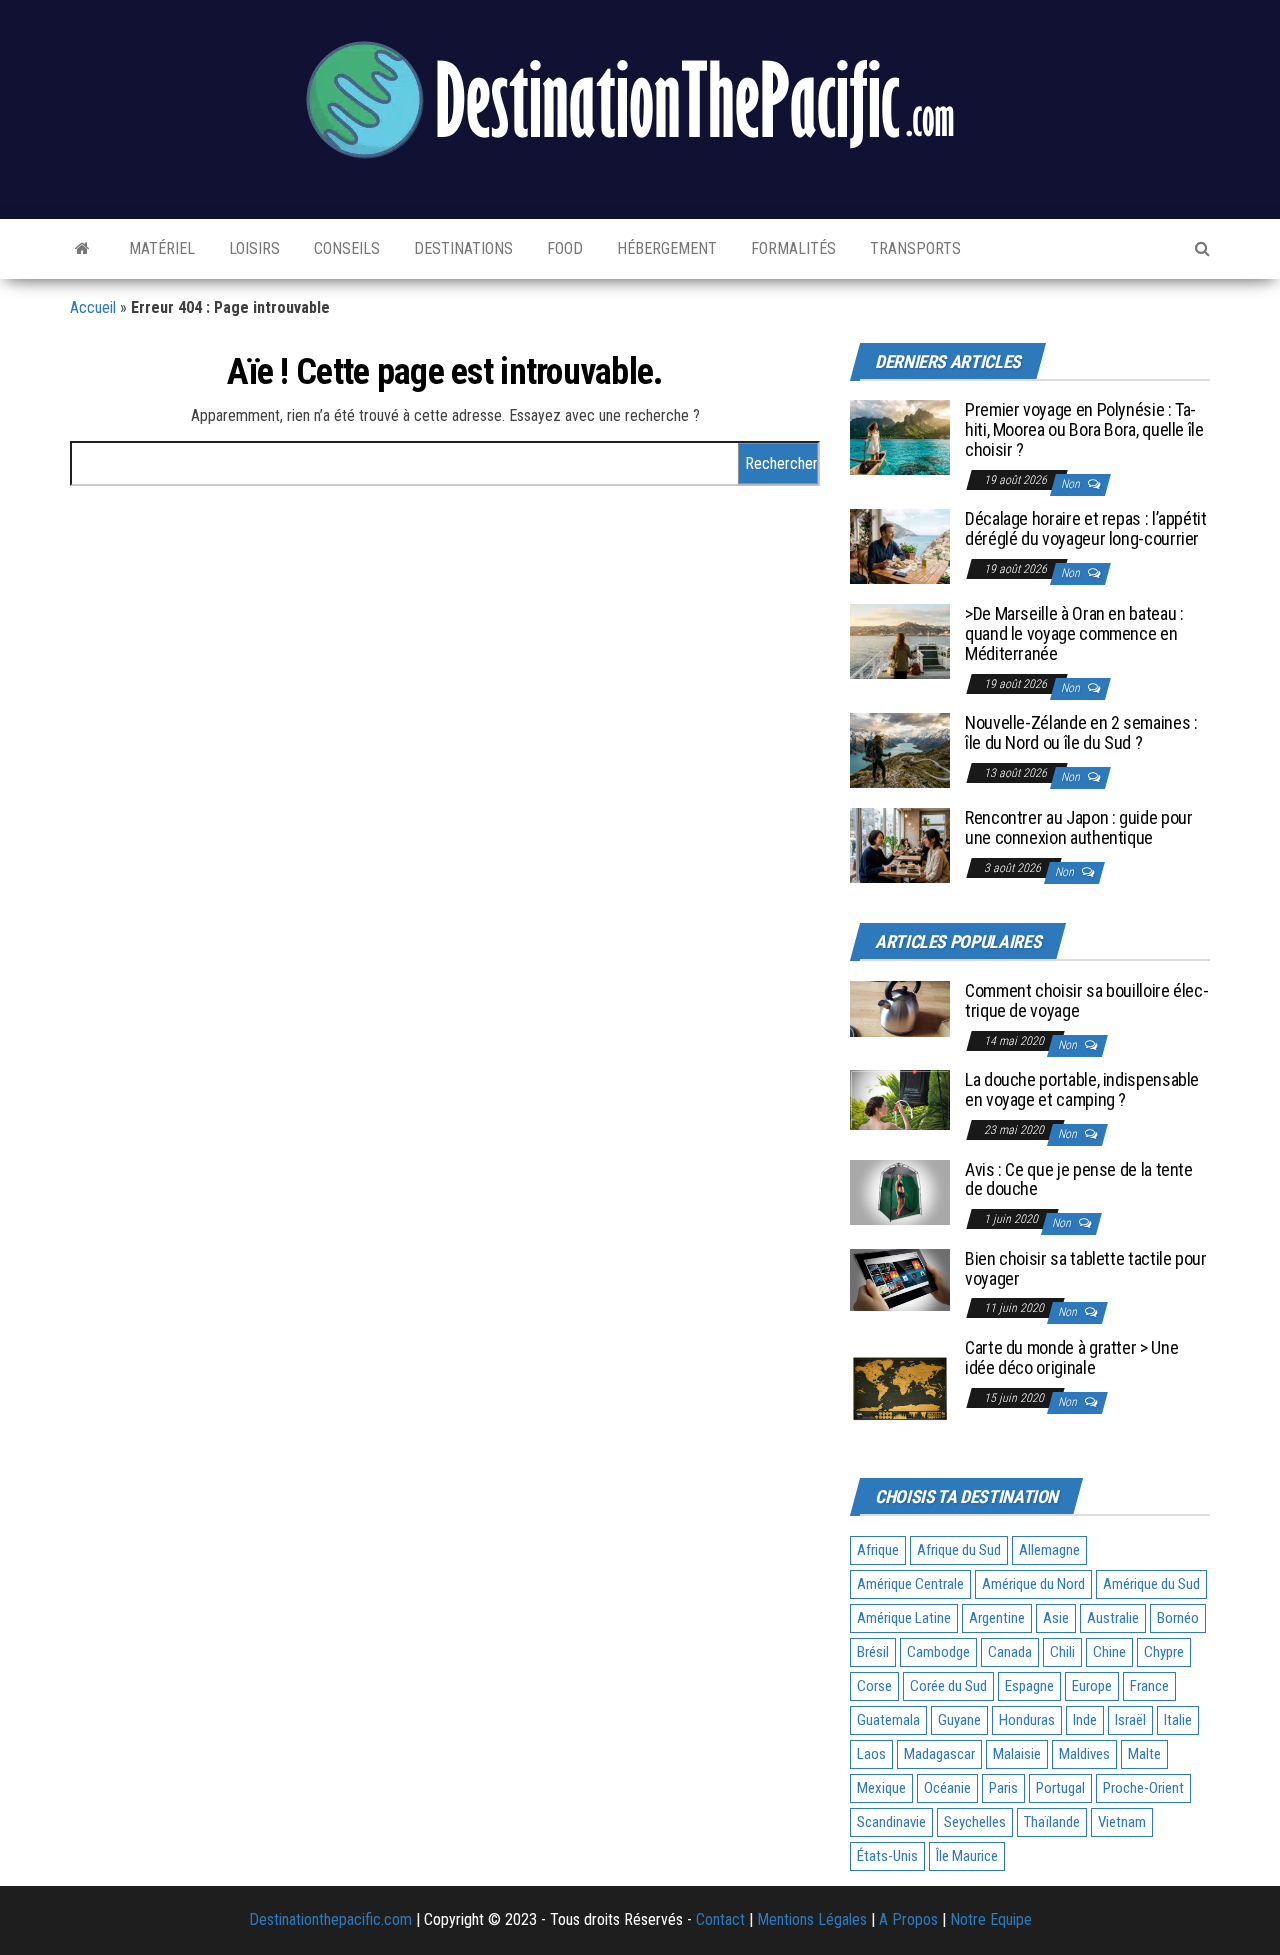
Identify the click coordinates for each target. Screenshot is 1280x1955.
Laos (871, 1754)
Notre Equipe (991, 1919)
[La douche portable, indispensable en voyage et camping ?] (900, 1098)
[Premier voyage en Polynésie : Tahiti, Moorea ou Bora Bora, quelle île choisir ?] (900, 436)
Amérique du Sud (1151, 1584)
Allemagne (1049, 1550)
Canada (1010, 1652)
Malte (1144, 1754)
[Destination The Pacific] (82, 249)
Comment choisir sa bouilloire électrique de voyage (1087, 1000)
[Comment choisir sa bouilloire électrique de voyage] (900, 1008)
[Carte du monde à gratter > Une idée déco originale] (900, 1386)
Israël (1130, 1720)
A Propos (908, 1919)
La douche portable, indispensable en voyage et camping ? (1082, 1089)
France (1149, 1686)
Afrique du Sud (959, 1550)
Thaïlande (1052, 1822)
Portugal (1060, 1788)
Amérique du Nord (1033, 1584)
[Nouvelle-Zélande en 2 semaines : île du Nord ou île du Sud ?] (900, 749)
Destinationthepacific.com (330, 1919)
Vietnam (1122, 1822)
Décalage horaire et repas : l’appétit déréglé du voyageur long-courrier (1086, 528)
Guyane (959, 1720)
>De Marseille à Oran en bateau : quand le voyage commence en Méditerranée (1074, 633)
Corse (874, 1686)
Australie (1113, 1618)
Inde (1085, 1720)
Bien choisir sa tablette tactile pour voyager (1086, 1268)
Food (563, 248)
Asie (1056, 1618)
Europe (1092, 1686)
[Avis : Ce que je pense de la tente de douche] (900, 1191)
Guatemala (888, 1720)
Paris (1003, 1788)
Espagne (1029, 1686)
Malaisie (1017, 1754)
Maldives (1084, 1754)
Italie (1178, 1720)
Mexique (881, 1788)
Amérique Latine (904, 1618)
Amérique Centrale (910, 1584)
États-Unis (887, 1856)
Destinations (461, 248)
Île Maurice (967, 1856)
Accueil (93, 307)
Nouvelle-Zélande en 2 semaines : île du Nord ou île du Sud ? (1081, 732)
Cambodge (938, 1652)
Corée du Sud (948, 1686)
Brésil (873, 1652)
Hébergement (665, 248)
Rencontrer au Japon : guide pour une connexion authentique (1078, 827)
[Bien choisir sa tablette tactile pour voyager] (900, 1278)
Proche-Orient (1143, 1788)
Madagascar (939, 1754)
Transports (913, 248)
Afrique (878, 1550)
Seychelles (975, 1822)
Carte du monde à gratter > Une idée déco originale (1071, 1357)
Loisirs (252, 248)
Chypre (1164, 1652)
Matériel (160, 248)
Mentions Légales (812, 1919)
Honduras (1027, 1720)
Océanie (947, 1788)
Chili (1062, 1652)
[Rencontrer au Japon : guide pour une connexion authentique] (900, 844)
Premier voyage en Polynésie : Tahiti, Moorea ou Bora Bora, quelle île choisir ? (1084, 429)
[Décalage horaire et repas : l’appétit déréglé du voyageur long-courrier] (900, 545)
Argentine (997, 1618)
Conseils (345, 248)
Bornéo (1178, 1618)
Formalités (791, 248)
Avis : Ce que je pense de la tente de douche (1079, 1179)
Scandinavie (891, 1822)
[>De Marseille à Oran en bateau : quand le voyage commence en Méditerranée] (900, 640)
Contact (720, 1919)
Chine (1109, 1652)
